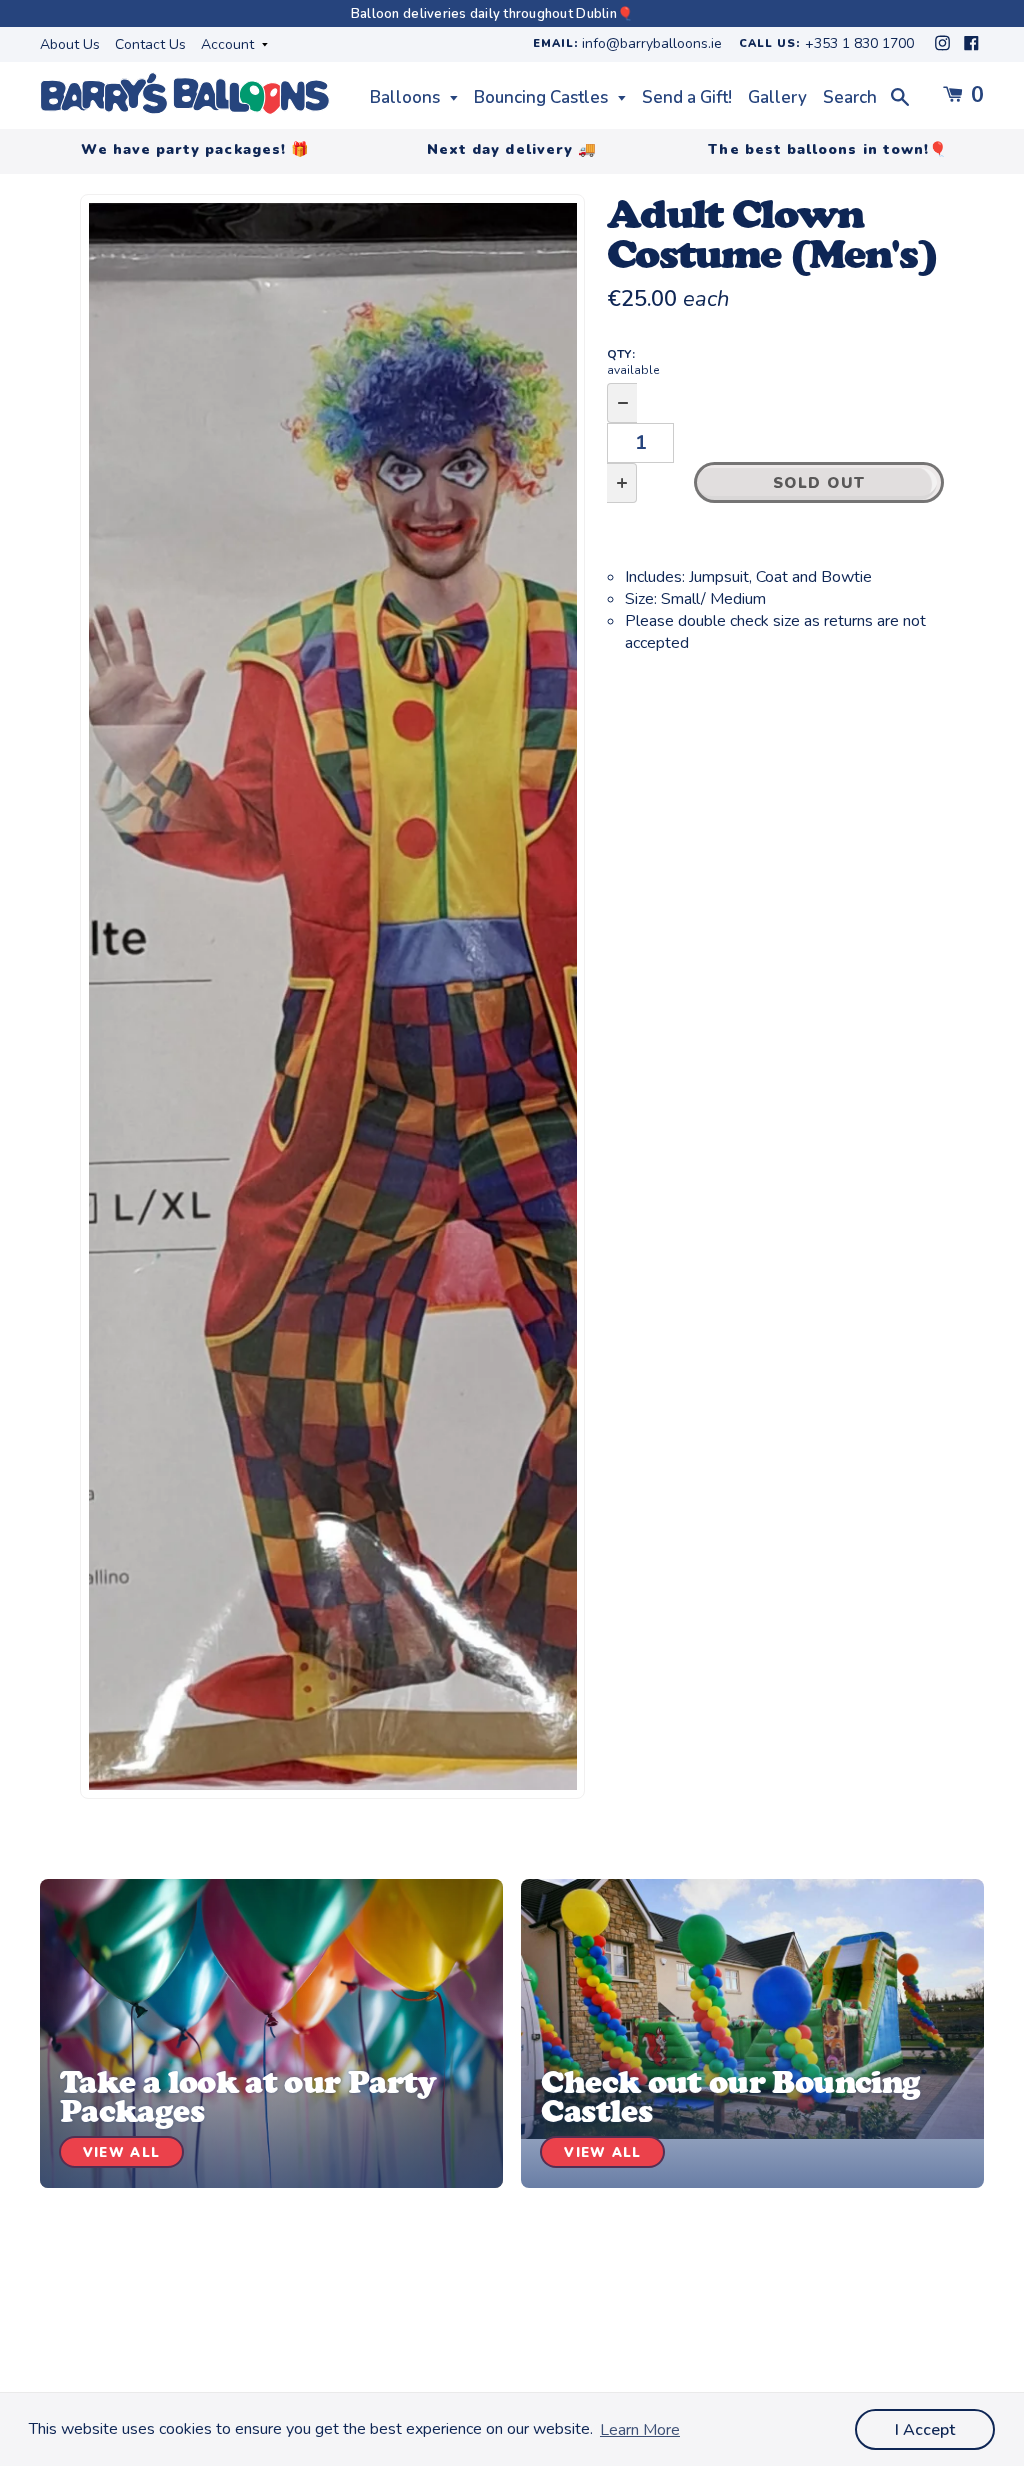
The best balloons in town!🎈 (828, 149)
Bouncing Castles (543, 97)
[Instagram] (944, 48)
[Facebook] (971, 48)
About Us (70, 44)
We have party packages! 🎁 (195, 149)
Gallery (777, 97)
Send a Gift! (687, 97)
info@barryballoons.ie (652, 44)
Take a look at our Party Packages (248, 2096)
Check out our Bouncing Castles (730, 2096)
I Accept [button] (925, 2430)
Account (229, 44)
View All (121, 2153)
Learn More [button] (640, 2430)
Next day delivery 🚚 (512, 149)
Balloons (407, 97)
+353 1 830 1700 (859, 44)
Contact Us (150, 44)
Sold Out (819, 483)
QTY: (633, 362)
